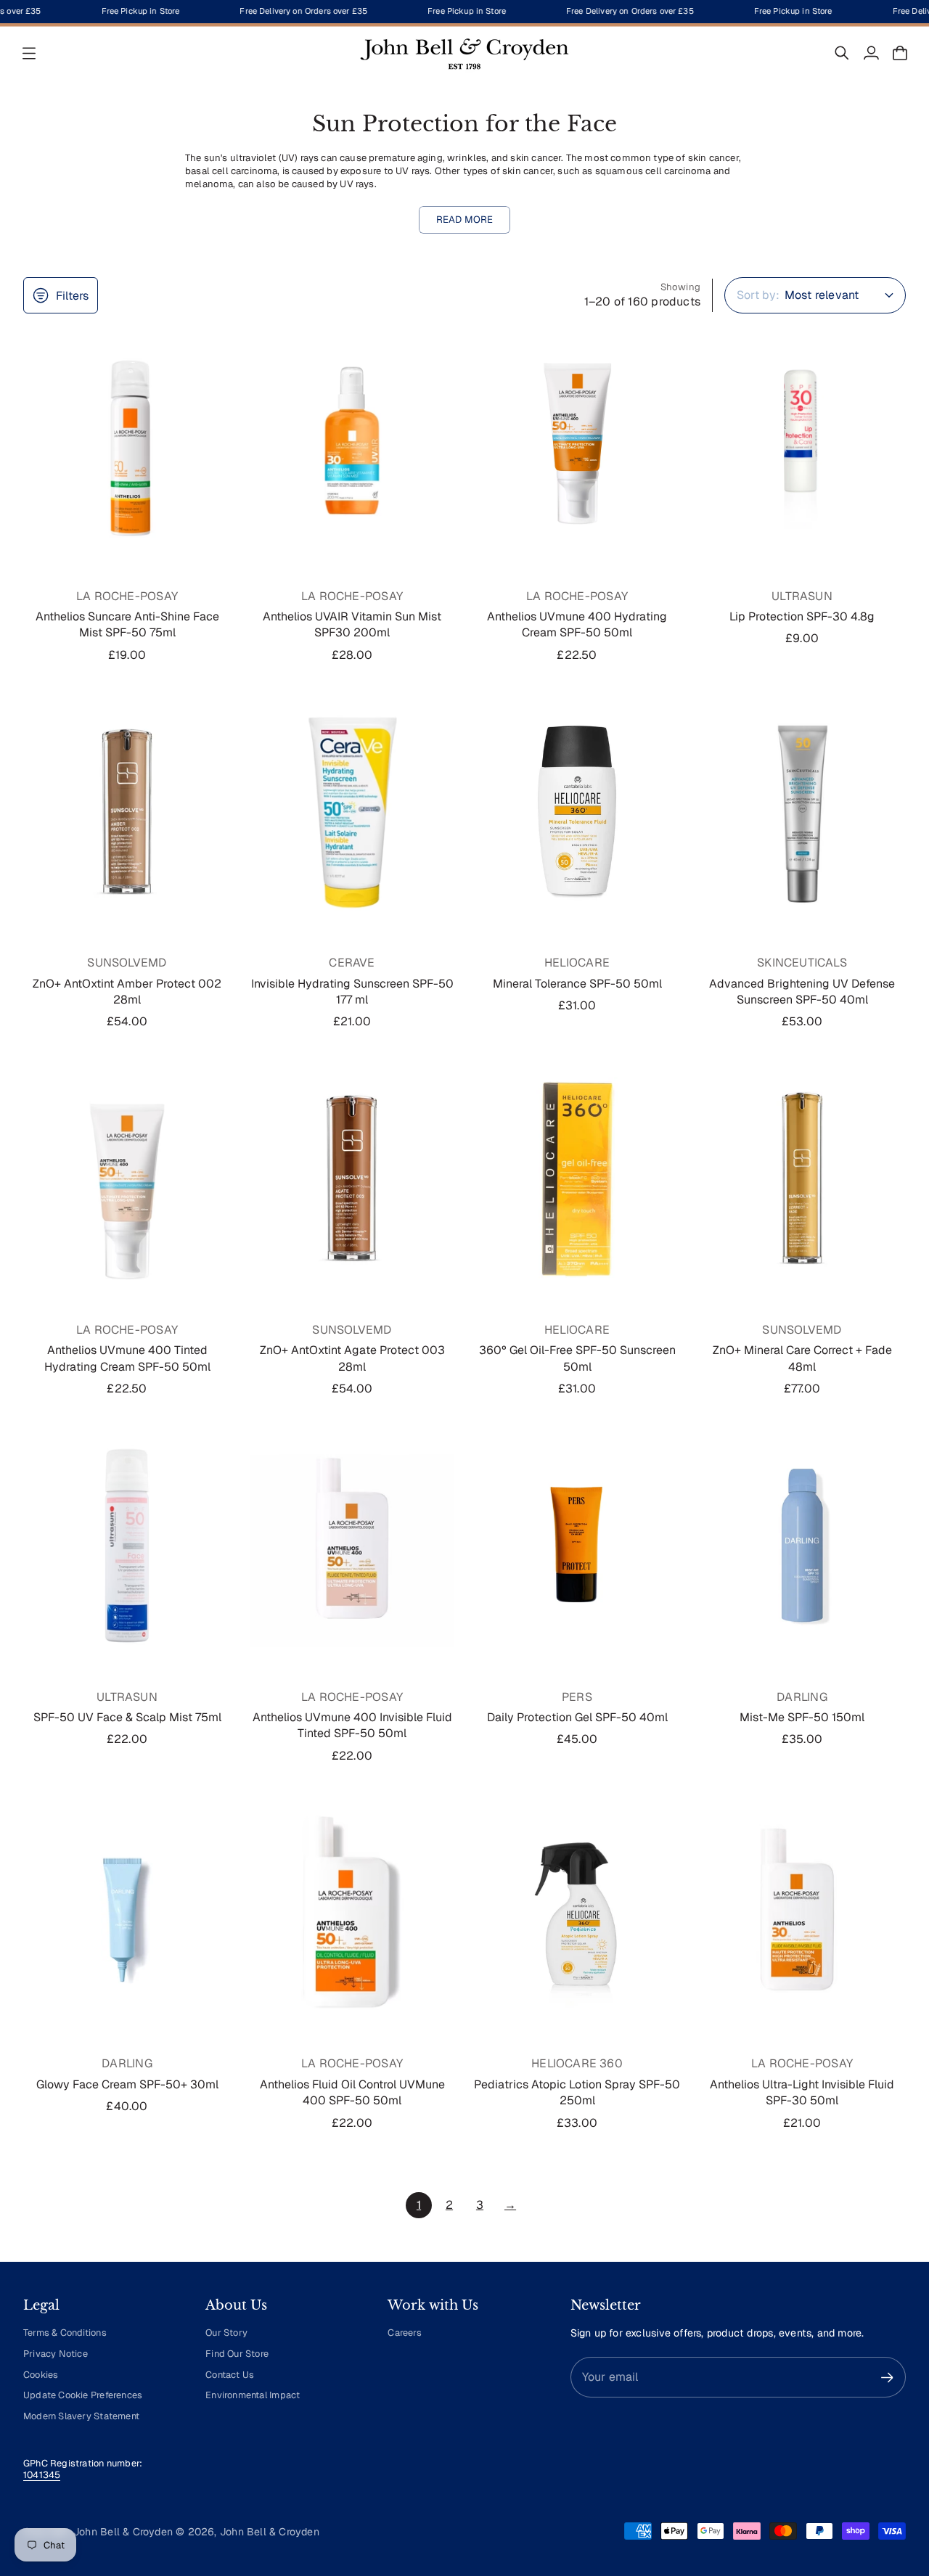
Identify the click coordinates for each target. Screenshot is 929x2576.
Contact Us (230, 2375)
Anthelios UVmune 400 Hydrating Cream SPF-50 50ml (577, 624)
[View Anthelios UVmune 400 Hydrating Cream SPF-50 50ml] (577, 444)
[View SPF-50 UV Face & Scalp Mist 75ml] (127, 1546)
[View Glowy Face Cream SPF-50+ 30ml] (127, 1912)
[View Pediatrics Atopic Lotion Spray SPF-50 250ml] (577, 1912)
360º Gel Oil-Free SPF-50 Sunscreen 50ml (577, 1358)
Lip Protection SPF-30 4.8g (802, 616)
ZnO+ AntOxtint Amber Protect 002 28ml (127, 992)
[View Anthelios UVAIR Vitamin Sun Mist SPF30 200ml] (352, 444)
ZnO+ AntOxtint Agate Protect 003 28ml (352, 1358)
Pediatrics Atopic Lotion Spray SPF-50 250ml (577, 2092)
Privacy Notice (56, 2354)
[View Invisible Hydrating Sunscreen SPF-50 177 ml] (352, 811)
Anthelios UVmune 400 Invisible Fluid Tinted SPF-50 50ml (352, 1725)
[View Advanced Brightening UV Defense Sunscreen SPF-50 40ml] (802, 811)
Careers (404, 2333)
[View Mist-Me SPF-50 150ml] (802, 1546)
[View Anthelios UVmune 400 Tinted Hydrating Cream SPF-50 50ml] (127, 1178)
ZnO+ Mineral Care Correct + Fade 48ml (802, 1358)
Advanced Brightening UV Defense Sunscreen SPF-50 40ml (802, 992)
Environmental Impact (253, 2395)
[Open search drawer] (842, 53)
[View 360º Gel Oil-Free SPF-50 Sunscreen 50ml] (577, 1178)
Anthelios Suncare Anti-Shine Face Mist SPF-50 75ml (127, 624)
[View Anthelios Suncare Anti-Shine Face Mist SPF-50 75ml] (127, 444)
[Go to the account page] (871, 53)
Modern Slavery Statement (81, 2416)
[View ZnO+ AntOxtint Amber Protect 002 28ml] (127, 811)
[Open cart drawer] (900, 53)
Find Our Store (237, 2354)
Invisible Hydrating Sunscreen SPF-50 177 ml (352, 992)
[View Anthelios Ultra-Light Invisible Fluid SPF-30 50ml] (802, 1912)
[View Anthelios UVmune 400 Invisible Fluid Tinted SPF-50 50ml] (352, 1546)
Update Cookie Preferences (83, 2395)
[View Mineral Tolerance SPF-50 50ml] (577, 811)
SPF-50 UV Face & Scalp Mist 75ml (127, 1717)
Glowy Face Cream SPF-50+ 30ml (127, 2084)
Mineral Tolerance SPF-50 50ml (577, 984)
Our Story (226, 2333)
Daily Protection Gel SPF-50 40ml (577, 1717)
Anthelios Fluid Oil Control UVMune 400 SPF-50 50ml (352, 2092)
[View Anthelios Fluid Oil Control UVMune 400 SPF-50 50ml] (352, 1912)
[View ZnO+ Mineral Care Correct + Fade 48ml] (802, 1178)
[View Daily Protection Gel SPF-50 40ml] (577, 1546)
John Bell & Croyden (270, 2532)
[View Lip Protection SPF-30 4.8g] (802, 444)
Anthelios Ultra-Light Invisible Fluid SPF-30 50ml (802, 2092)
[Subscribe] (887, 2378)
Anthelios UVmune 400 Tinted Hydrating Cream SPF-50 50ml (127, 1358)
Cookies (41, 2375)
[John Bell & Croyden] (464, 53)
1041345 (42, 2475)
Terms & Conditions (65, 2333)
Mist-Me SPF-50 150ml (802, 1717)
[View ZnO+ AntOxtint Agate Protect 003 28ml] (352, 1178)
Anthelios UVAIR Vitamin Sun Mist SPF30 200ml (352, 624)
